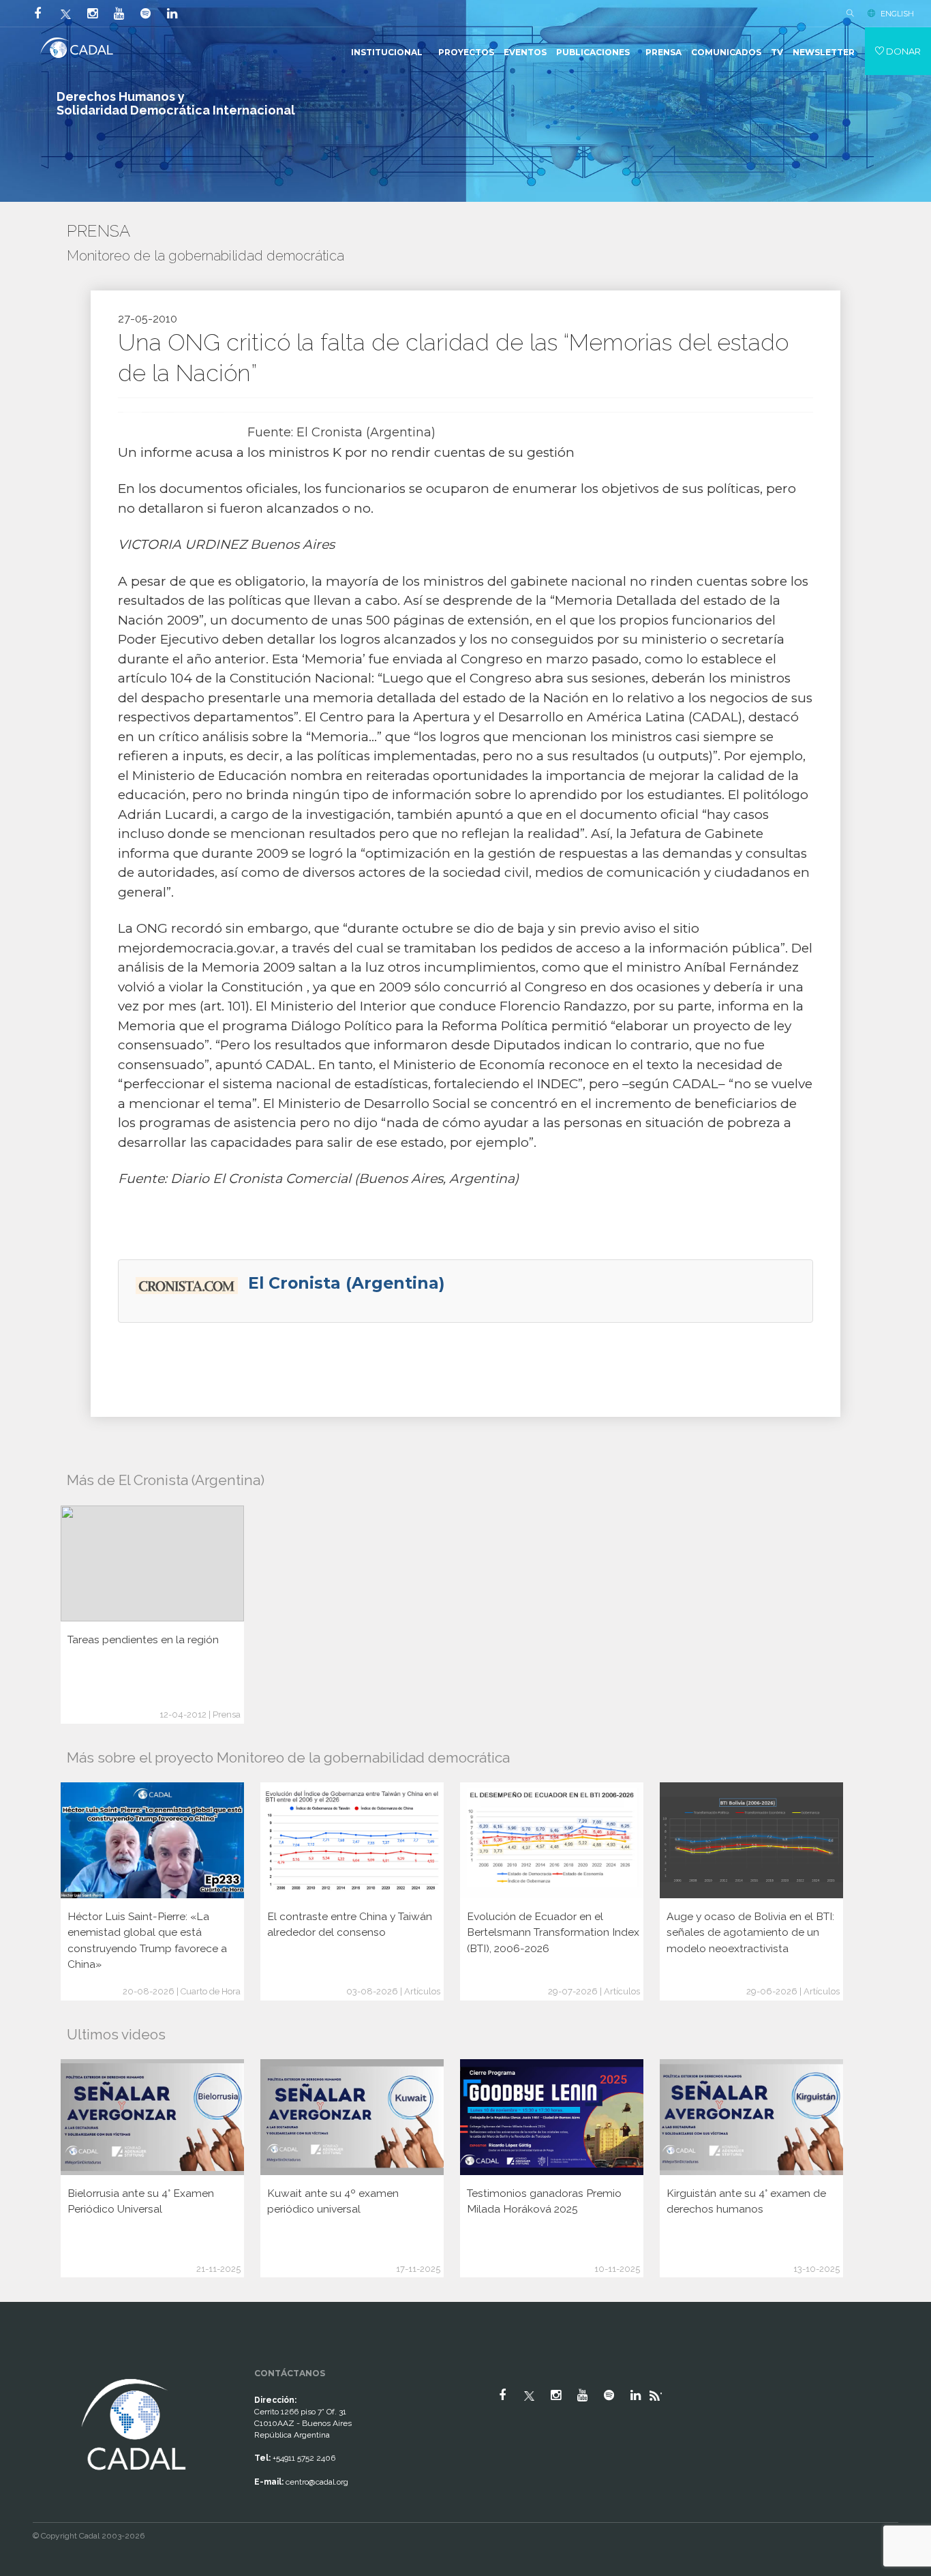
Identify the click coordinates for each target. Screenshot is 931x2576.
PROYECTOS (466, 52)
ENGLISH (897, 14)
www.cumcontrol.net (26, 2363)
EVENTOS (525, 52)
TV (777, 52)
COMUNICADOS (726, 52)
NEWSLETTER (824, 52)
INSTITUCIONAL (387, 52)
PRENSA (663, 52)
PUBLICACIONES (593, 52)
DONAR (902, 51)
